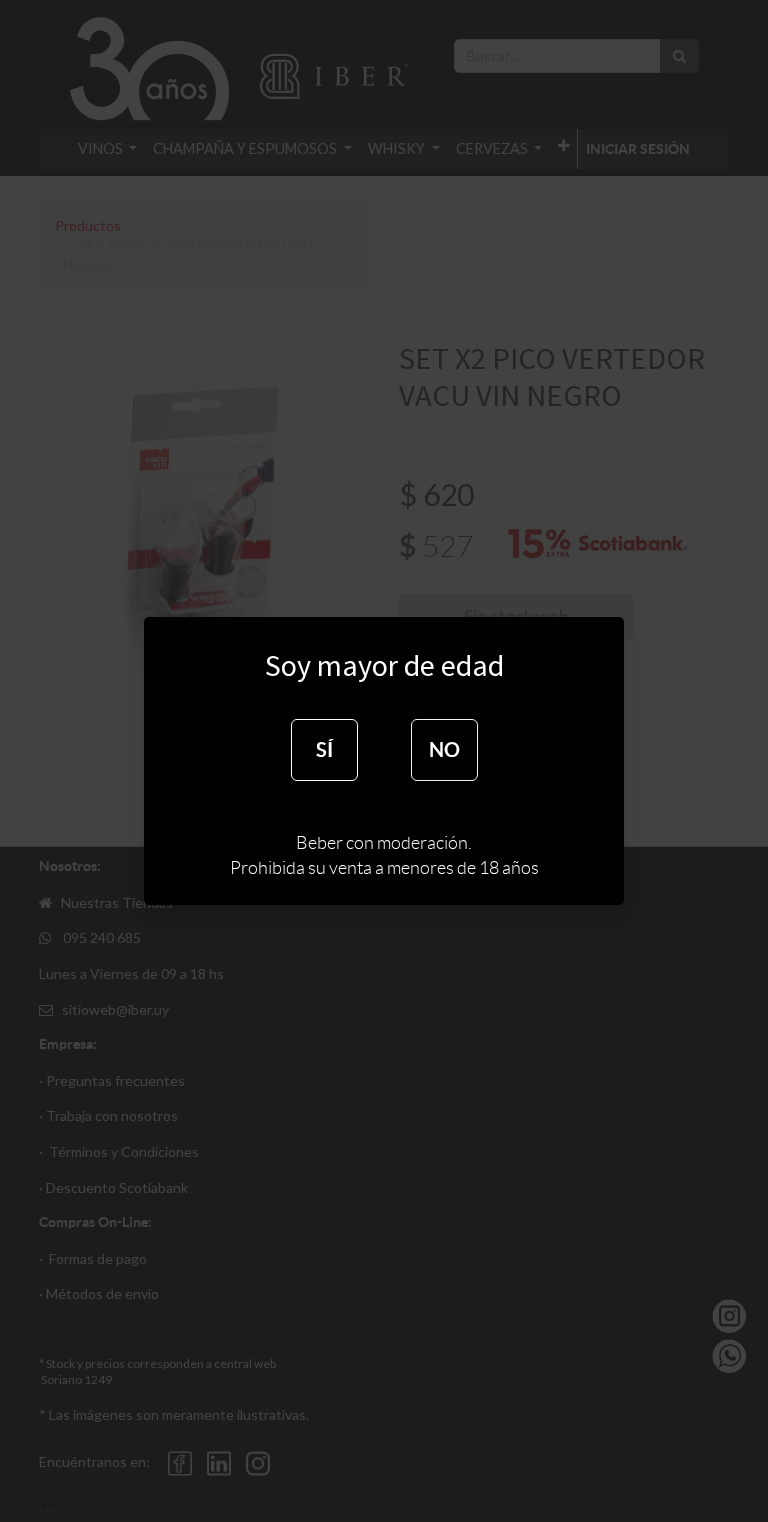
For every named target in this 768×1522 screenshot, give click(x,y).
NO (444, 749)
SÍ (324, 749)
